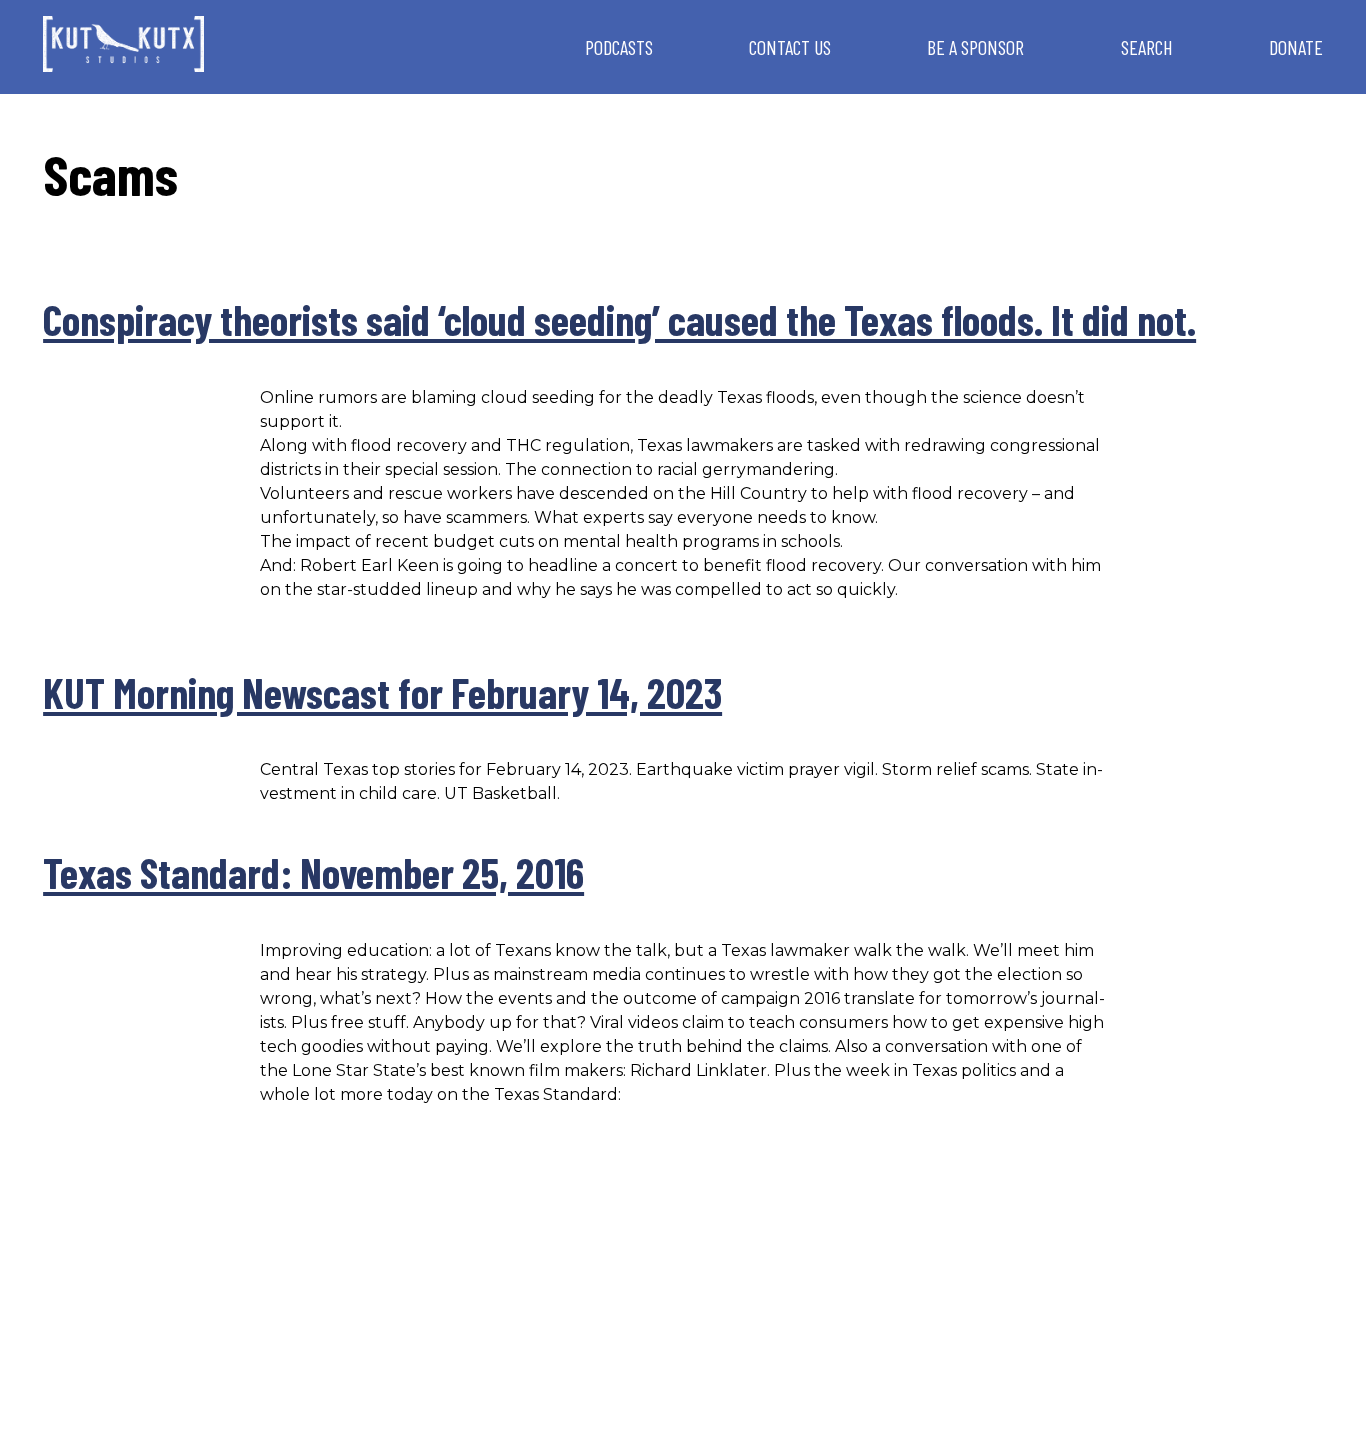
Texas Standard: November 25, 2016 (313, 872)
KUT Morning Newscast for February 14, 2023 (382, 692)
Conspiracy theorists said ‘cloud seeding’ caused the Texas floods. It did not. (619, 319)
